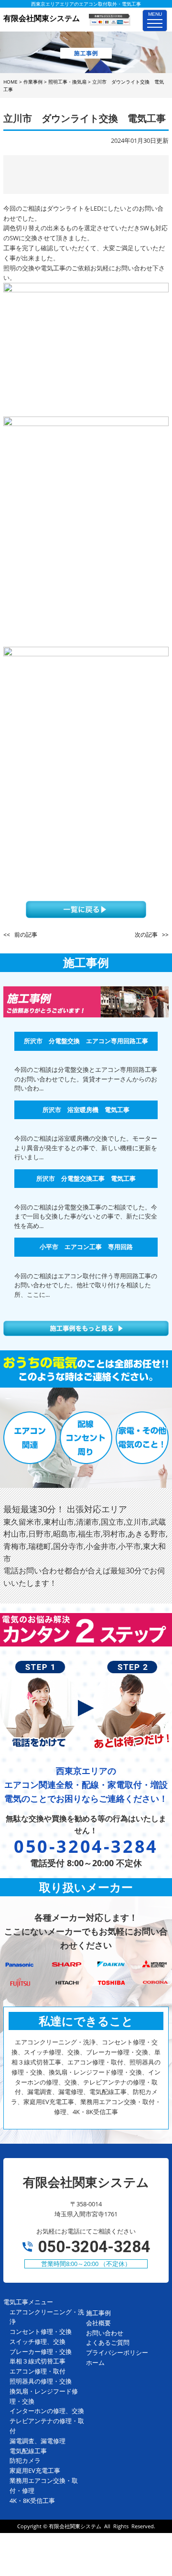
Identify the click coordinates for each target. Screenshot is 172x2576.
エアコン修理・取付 (38, 2371)
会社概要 (98, 2323)
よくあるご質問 (108, 2342)
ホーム (95, 2362)
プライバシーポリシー (117, 2352)
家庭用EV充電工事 (35, 2470)
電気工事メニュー (28, 2302)
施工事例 (98, 2313)
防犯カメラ (25, 2460)
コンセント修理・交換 (41, 2331)
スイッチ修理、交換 (38, 2341)
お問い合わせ (105, 2333)
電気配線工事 (28, 2451)
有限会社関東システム (75, 2526)
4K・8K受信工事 (32, 2501)
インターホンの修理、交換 (47, 2411)
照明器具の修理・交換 (41, 2381)
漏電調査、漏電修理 (38, 2441)
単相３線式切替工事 (38, 2361)
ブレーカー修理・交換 (41, 2352)
